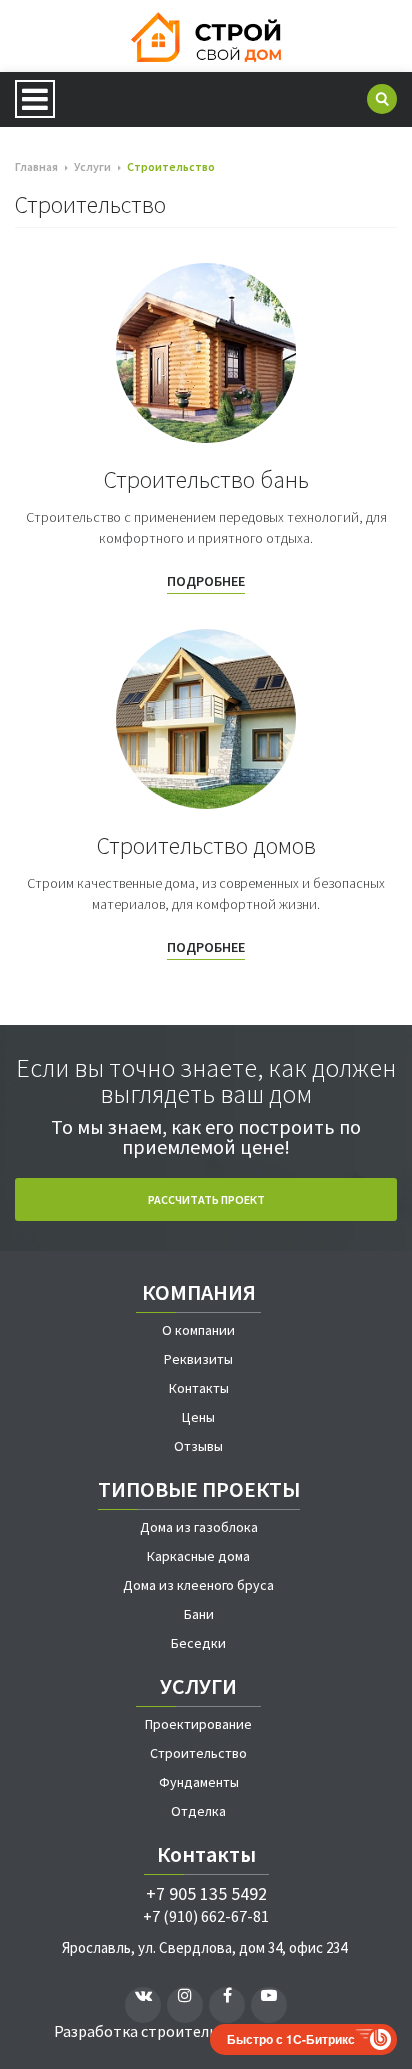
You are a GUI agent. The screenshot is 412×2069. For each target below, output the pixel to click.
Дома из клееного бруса (198, 1585)
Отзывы (198, 1446)
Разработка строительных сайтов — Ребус (206, 2031)
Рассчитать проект (206, 1199)
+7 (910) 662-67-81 (206, 1916)
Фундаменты (199, 1782)
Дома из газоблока (199, 1527)
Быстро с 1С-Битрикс (291, 2039)
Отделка (198, 1811)
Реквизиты (198, 1359)
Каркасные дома (198, 1556)
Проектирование (198, 1724)
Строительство (198, 1753)
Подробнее (206, 582)
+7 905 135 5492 (206, 1894)
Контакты (199, 1388)
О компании (198, 1330)
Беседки (198, 1643)
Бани (199, 1614)
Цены (198, 1417)
